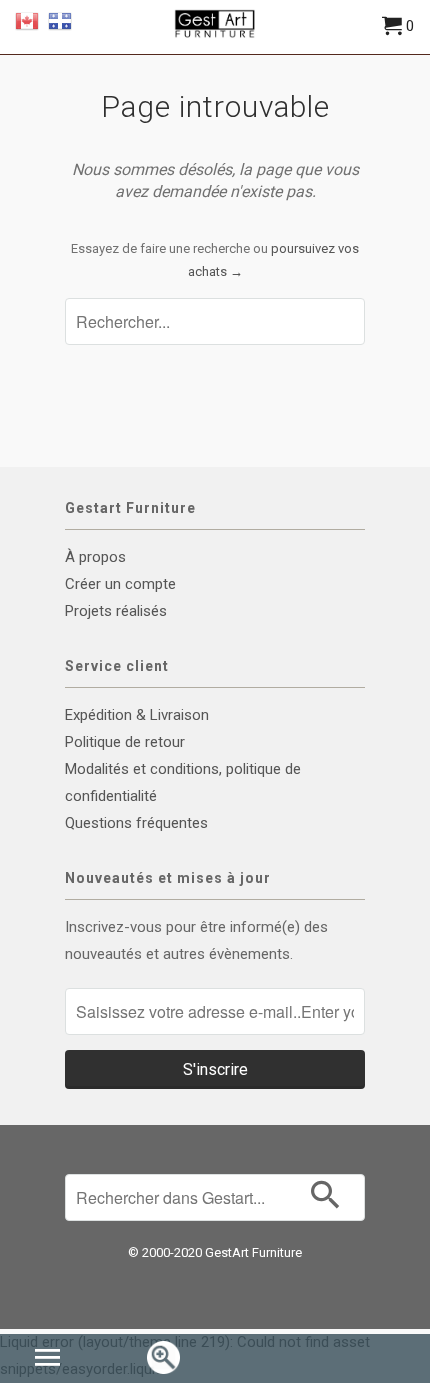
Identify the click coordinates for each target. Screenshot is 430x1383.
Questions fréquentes (136, 823)
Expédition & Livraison (137, 715)
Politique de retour (125, 742)
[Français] (60, 20)
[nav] (50, 1359)
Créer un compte (120, 584)
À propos (95, 557)
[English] (27, 20)
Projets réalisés (116, 611)
